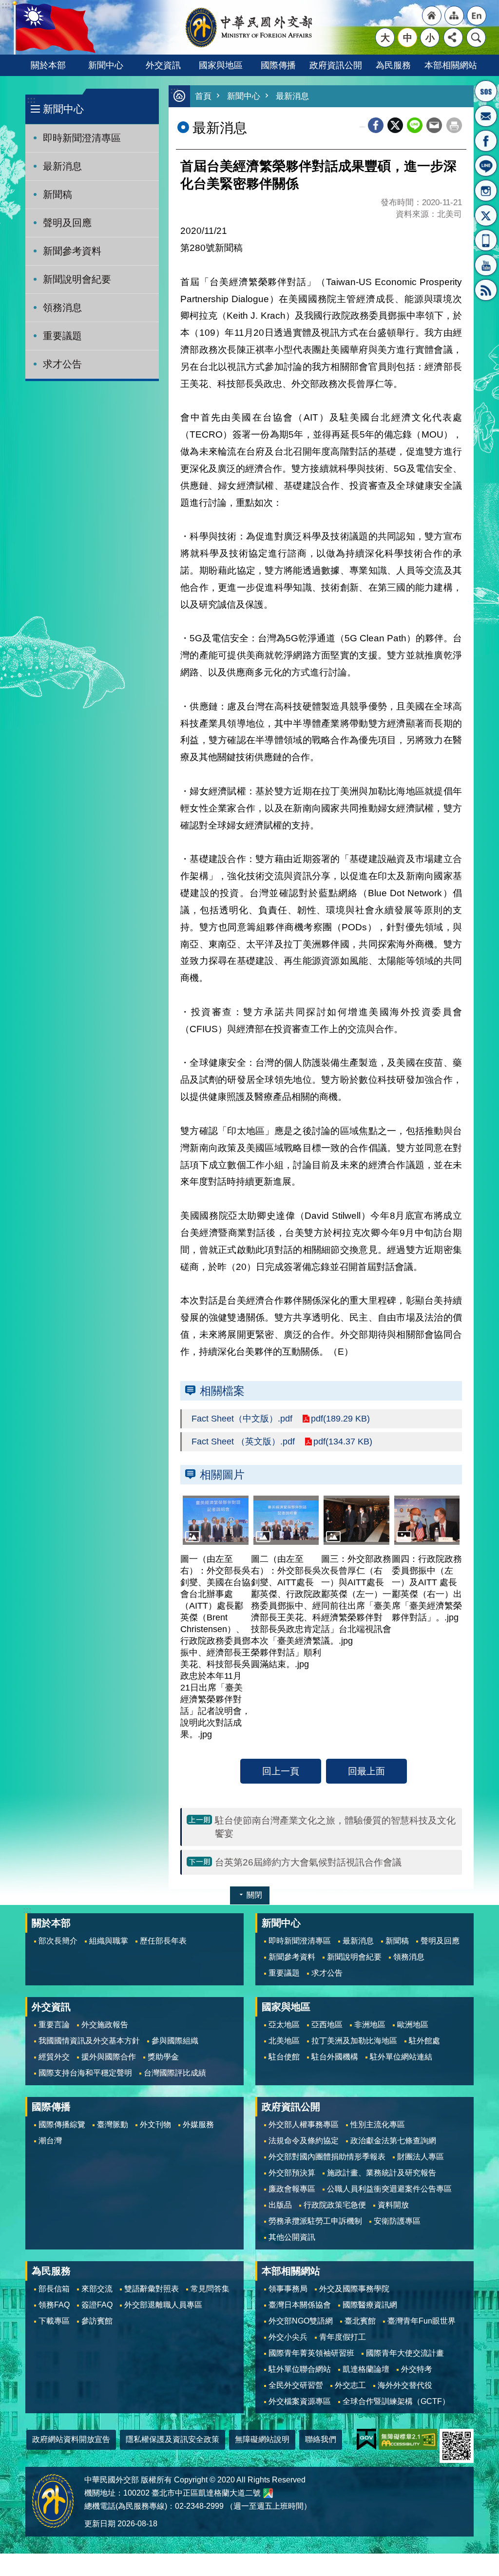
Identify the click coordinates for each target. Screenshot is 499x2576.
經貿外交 (54, 2057)
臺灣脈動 (113, 2124)
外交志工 (350, 2385)
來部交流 (97, 2289)
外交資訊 (163, 65)
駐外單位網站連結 (401, 2057)
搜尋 (476, 38)
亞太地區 (284, 2025)
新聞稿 (58, 194)
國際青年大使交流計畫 (405, 2353)
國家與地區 (221, 65)
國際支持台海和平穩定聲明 (85, 2073)
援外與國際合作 (109, 2057)
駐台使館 (284, 2057)
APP (486, 240)
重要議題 (62, 336)
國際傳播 (278, 65)
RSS (486, 290)
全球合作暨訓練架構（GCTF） (396, 2401)
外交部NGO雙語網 (301, 2321)
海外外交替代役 (405, 2385)
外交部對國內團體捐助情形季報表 (327, 2157)
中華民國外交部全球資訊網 (249, 27)
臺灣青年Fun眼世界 (422, 2321)
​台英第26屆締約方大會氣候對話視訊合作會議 (308, 1862)
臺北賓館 (360, 2321)
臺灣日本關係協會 (300, 2305)
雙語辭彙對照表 (152, 2289)
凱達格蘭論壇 (366, 2369)
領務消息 (62, 308)
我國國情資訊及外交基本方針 (89, 2041)
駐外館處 (424, 2041)
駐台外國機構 (335, 2057)
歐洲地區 (413, 2025)
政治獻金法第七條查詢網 (393, 2141)
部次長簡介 (58, 1941)
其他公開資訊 (292, 2237)
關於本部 (48, 65)
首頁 (203, 96)
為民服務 (393, 65)
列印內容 (454, 125)
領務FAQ (54, 2305)
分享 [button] (453, 38)
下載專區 (54, 2321)
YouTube (486, 265)
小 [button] (430, 38)
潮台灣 (50, 2141)
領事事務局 (288, 2289)
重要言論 (54, 2025)
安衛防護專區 (397, 2221)
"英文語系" (477, 16)
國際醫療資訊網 (370, 2305)
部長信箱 (486, 116)
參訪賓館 (97, 2321)
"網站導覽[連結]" (454, 16)
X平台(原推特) (486, 215)
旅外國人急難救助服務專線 (486, 91)
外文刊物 (155, 2124)
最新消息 (62, 166)
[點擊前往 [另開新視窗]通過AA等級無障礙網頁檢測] (408, 2439)
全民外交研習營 (296, 2385)
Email (434, 125)
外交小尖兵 (288, 2337)
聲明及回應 (67, 223)
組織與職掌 (109, 1941)
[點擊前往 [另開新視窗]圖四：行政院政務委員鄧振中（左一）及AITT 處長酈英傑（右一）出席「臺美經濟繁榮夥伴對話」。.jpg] (427, 1520)
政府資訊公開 (336, 65)
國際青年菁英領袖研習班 (311, 2353)
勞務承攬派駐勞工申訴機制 (315, 2221)
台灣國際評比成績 (175, 2073)
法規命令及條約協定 (304, 2141)
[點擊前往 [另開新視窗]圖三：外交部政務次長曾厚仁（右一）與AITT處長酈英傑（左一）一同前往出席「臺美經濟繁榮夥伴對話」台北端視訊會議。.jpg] (356, 1520)
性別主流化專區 (378, 2124)
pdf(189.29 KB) (340, 1419)
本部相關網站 (451, 65)
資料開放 (393, 2205)
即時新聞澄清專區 (82, 138)
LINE (486, 166)
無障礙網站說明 (262, 2439)
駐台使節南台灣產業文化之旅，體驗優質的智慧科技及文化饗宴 (335, 1827)
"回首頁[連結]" (432, 16)
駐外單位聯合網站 (300, 2369)
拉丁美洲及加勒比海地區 (354, 2041)
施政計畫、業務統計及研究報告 (382, 2173)
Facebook (376, 125)
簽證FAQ (97, 2305)
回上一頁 (281, 1771)
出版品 (280, 2205)
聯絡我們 (321, 2439)
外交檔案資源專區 (300, 2401)
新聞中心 (106, 65)
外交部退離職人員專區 (163, 2305)
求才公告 (62, 364)
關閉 (254, 1895)
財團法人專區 (421, 2157)
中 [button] (408, 38)
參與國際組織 (175, 2041)
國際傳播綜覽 (62, 2124)
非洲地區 (370, 2025)
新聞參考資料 (72, 251)
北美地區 (284, 2041)
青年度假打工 (343, 2337)
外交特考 (417, 2369)
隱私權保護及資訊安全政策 (173, 2439)
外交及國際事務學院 (354, 2289)
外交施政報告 (105, 2025)
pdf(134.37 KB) (343, 1442)
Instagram (486, 191)
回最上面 (366, 1771)
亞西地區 (327, 2025)
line (415, 125)
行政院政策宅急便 (335, 2205)
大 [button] (385, 38)
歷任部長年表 (163, 1941)
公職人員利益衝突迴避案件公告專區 (389, 2189)
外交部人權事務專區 (304, 2124)
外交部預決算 (292, 2173)
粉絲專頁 (486, 141)
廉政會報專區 (292, 2189)
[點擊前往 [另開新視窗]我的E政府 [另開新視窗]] (366, 2439)
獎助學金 (163, 2057)
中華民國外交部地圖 (268, 2493)
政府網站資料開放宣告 (71, 2439)
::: (31, 100)
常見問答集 (210, 2289)
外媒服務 (198, 2124)
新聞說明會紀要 (77, 279)
